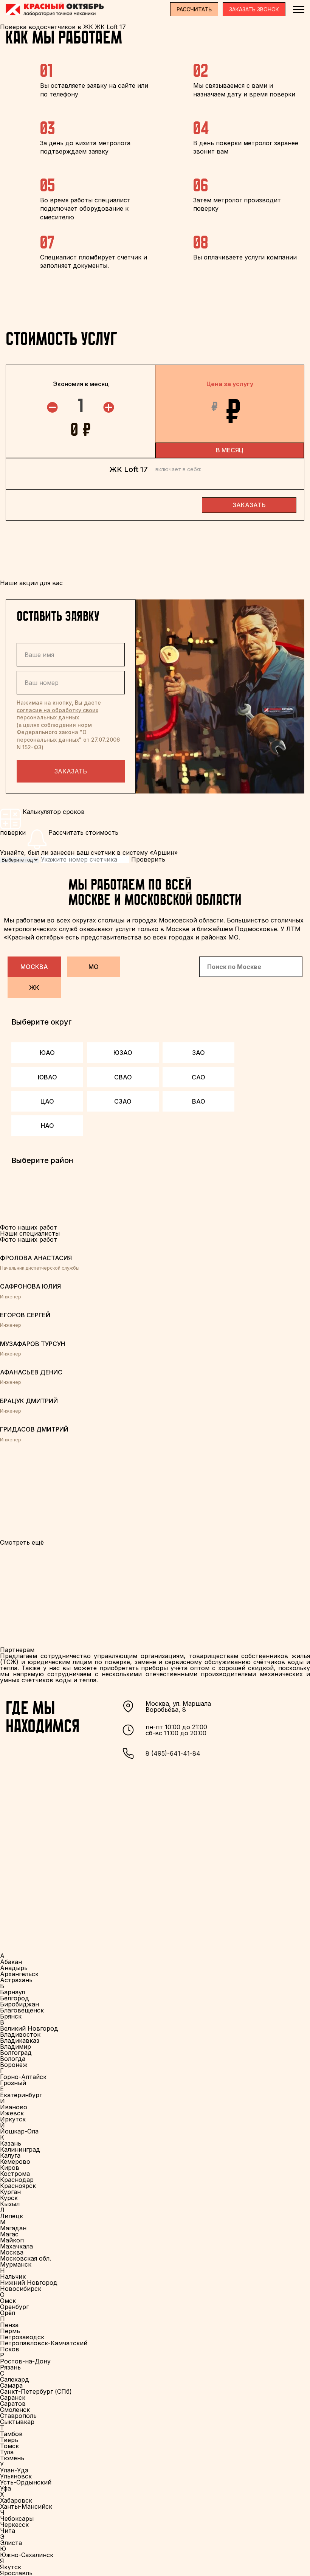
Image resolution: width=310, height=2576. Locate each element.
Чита (8, 2531)
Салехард (15, 2379)
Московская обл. (26, 2258)
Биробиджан (19, 2004)
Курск (9, 2198)
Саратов (13, 2404)
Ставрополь (18, 2416)
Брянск (11, 2016)
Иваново (14, 2107)
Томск (9, 2446)
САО (198, 1077)
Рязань (10, 2367)
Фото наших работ (29, 1239)
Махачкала (16, 2246)
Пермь (10, 2331)
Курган (10, 2192)
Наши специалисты (30, 1233)
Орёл (8, 2313)
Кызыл (10, 2204)
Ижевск (12, 2113)
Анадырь (14, 1968)
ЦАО (47, 1101)
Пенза (9, 2325)
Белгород (15, 1998)
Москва (34, 967)
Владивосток (20, 2034)
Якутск (11, 2567)
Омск (8, 2301)
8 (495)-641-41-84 (173, 1753)
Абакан (11, 1962)
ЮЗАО (123, 1053)
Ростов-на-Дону (25, 2361)
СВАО (123, 1077)
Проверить (148, 859)
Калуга (10, 2155)
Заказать (71, 771)
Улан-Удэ (14, 2470)
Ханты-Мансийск (26, 2506)
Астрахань (16, 1980)
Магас (9, 2234)
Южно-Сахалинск (27, 2555)
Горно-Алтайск (23, 2077)
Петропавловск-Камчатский (44, 2343)
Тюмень (12, 2458)
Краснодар (17, 2180)
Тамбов (11, 2434)
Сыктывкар (17, 2422)
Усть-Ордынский (26, 2482)
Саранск (13, 2397)
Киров (10, 2168)
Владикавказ (20, 2040)
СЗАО (123, 1101)
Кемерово (15, 2161)
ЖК (34, 988)
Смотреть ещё (22, 1542)
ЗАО (198, 1053)
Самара (11, 2385)
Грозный (13, 2083)
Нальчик (13, 2276)
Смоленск (15, 2410)
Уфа (5, 2488)
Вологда (13, 2059)
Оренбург (14, 2307)
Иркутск (13, 2119)
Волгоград (16, 2053)
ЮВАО (47, 1077)
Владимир (15, 2047)
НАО (47, 1126)
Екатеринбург (21, 2095)
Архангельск (19, 1974)
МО (94, 967)
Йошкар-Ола (19, 2131)
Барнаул (12, 1992)
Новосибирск (21, 2289)
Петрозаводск (22, 2337)
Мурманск (16, 2264)
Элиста (11, 2543)
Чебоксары (17, 2519)
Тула (7, 2452)
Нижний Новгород (29, 2283)
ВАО (199, 1101)
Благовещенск (22, 2010)
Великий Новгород (29, 2028)
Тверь (9, 2440)
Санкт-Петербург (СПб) (36, 2391)
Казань (11, 2143)
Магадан (13, 2228)
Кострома (15, 2174)
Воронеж (14, 2065)
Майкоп (12, 2240)
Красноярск (18, 2186)
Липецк (12, 2216)
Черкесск (14, 2525)
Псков (10, 2349)
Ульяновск (16, 2476)
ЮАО (47, 1053)
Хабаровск (16, 2500)
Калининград (20, 2149)
